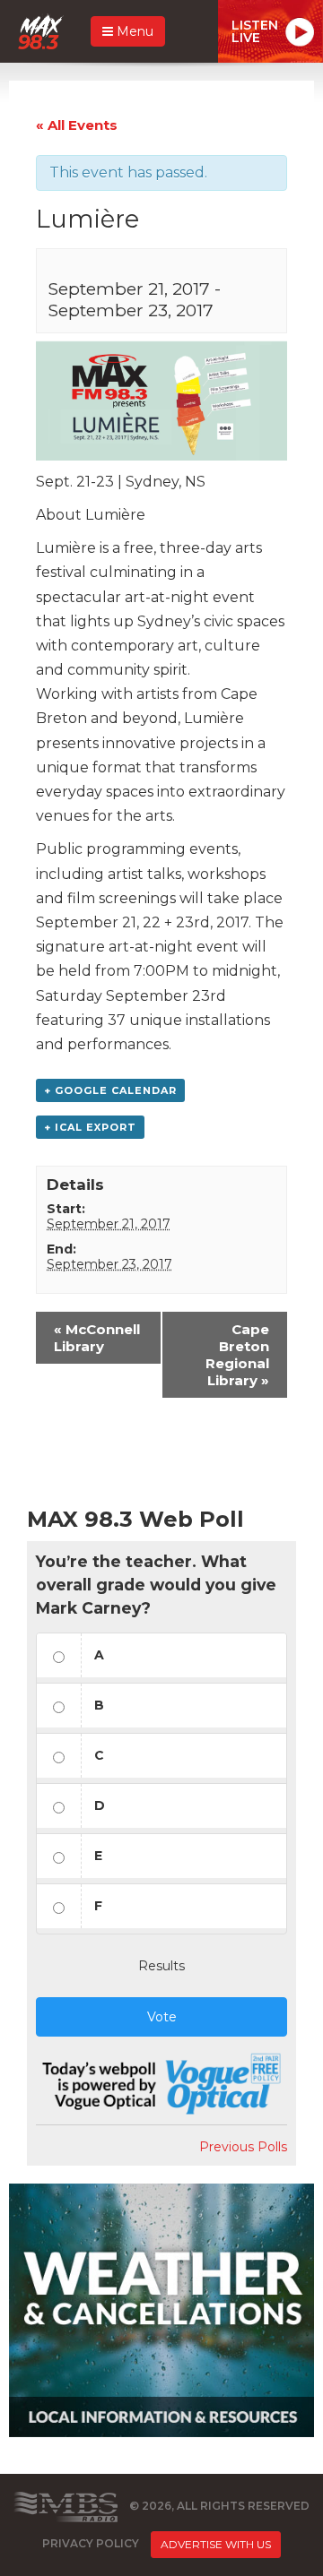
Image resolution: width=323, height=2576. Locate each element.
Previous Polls (243, 2147)
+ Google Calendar (110, 1090)
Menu (133, 31)
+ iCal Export (90, 1127)
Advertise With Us (216, 2544)
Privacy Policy (91, 2543)
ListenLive (255, 31)
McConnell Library (97, 1338)
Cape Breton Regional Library (237, 1355)
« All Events (77, 125)
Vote (162, 2017)
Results (161, 1966)
